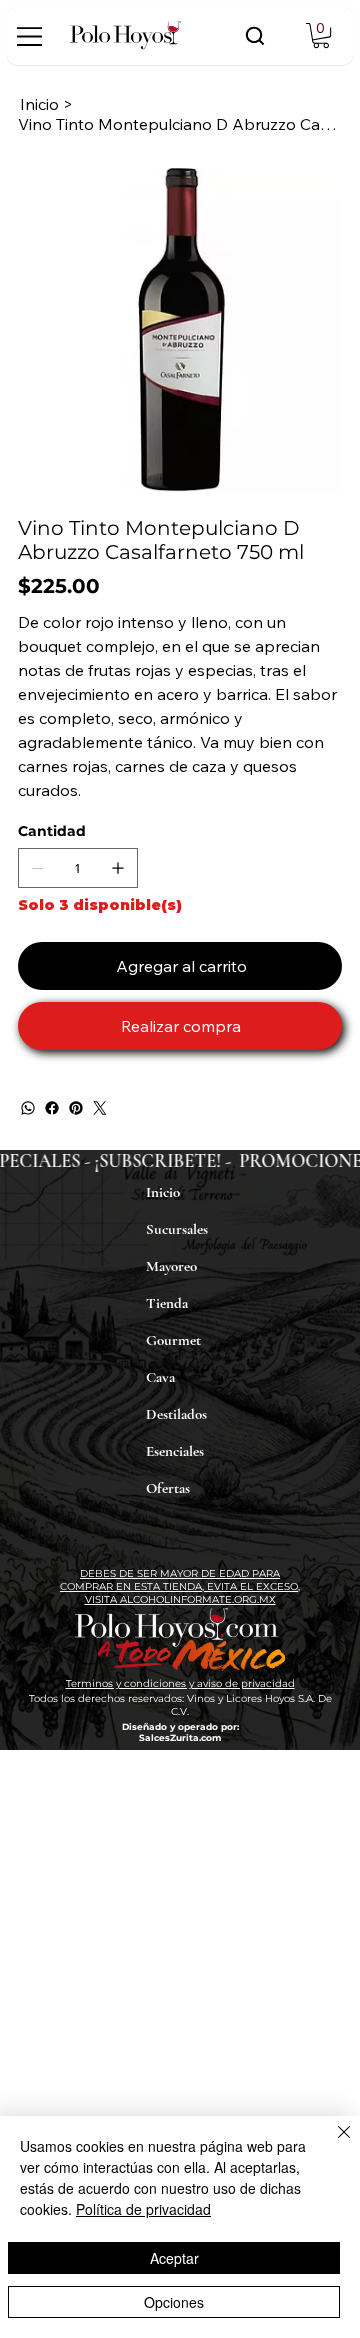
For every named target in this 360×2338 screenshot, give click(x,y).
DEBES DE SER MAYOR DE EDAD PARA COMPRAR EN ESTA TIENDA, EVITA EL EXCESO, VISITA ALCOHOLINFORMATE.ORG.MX (180, 1586)
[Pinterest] (76, 1108)
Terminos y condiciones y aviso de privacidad (180, 1683)
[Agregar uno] (118, 868)
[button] (321, 35)
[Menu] (30, 36)
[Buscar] (255, 36)
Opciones (174, 2302)
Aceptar (174, 2258)
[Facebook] (52, 1108)
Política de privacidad (143, 2209)
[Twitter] (100, 1108)
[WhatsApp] (28, 1108)
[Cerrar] (332, 2144)
